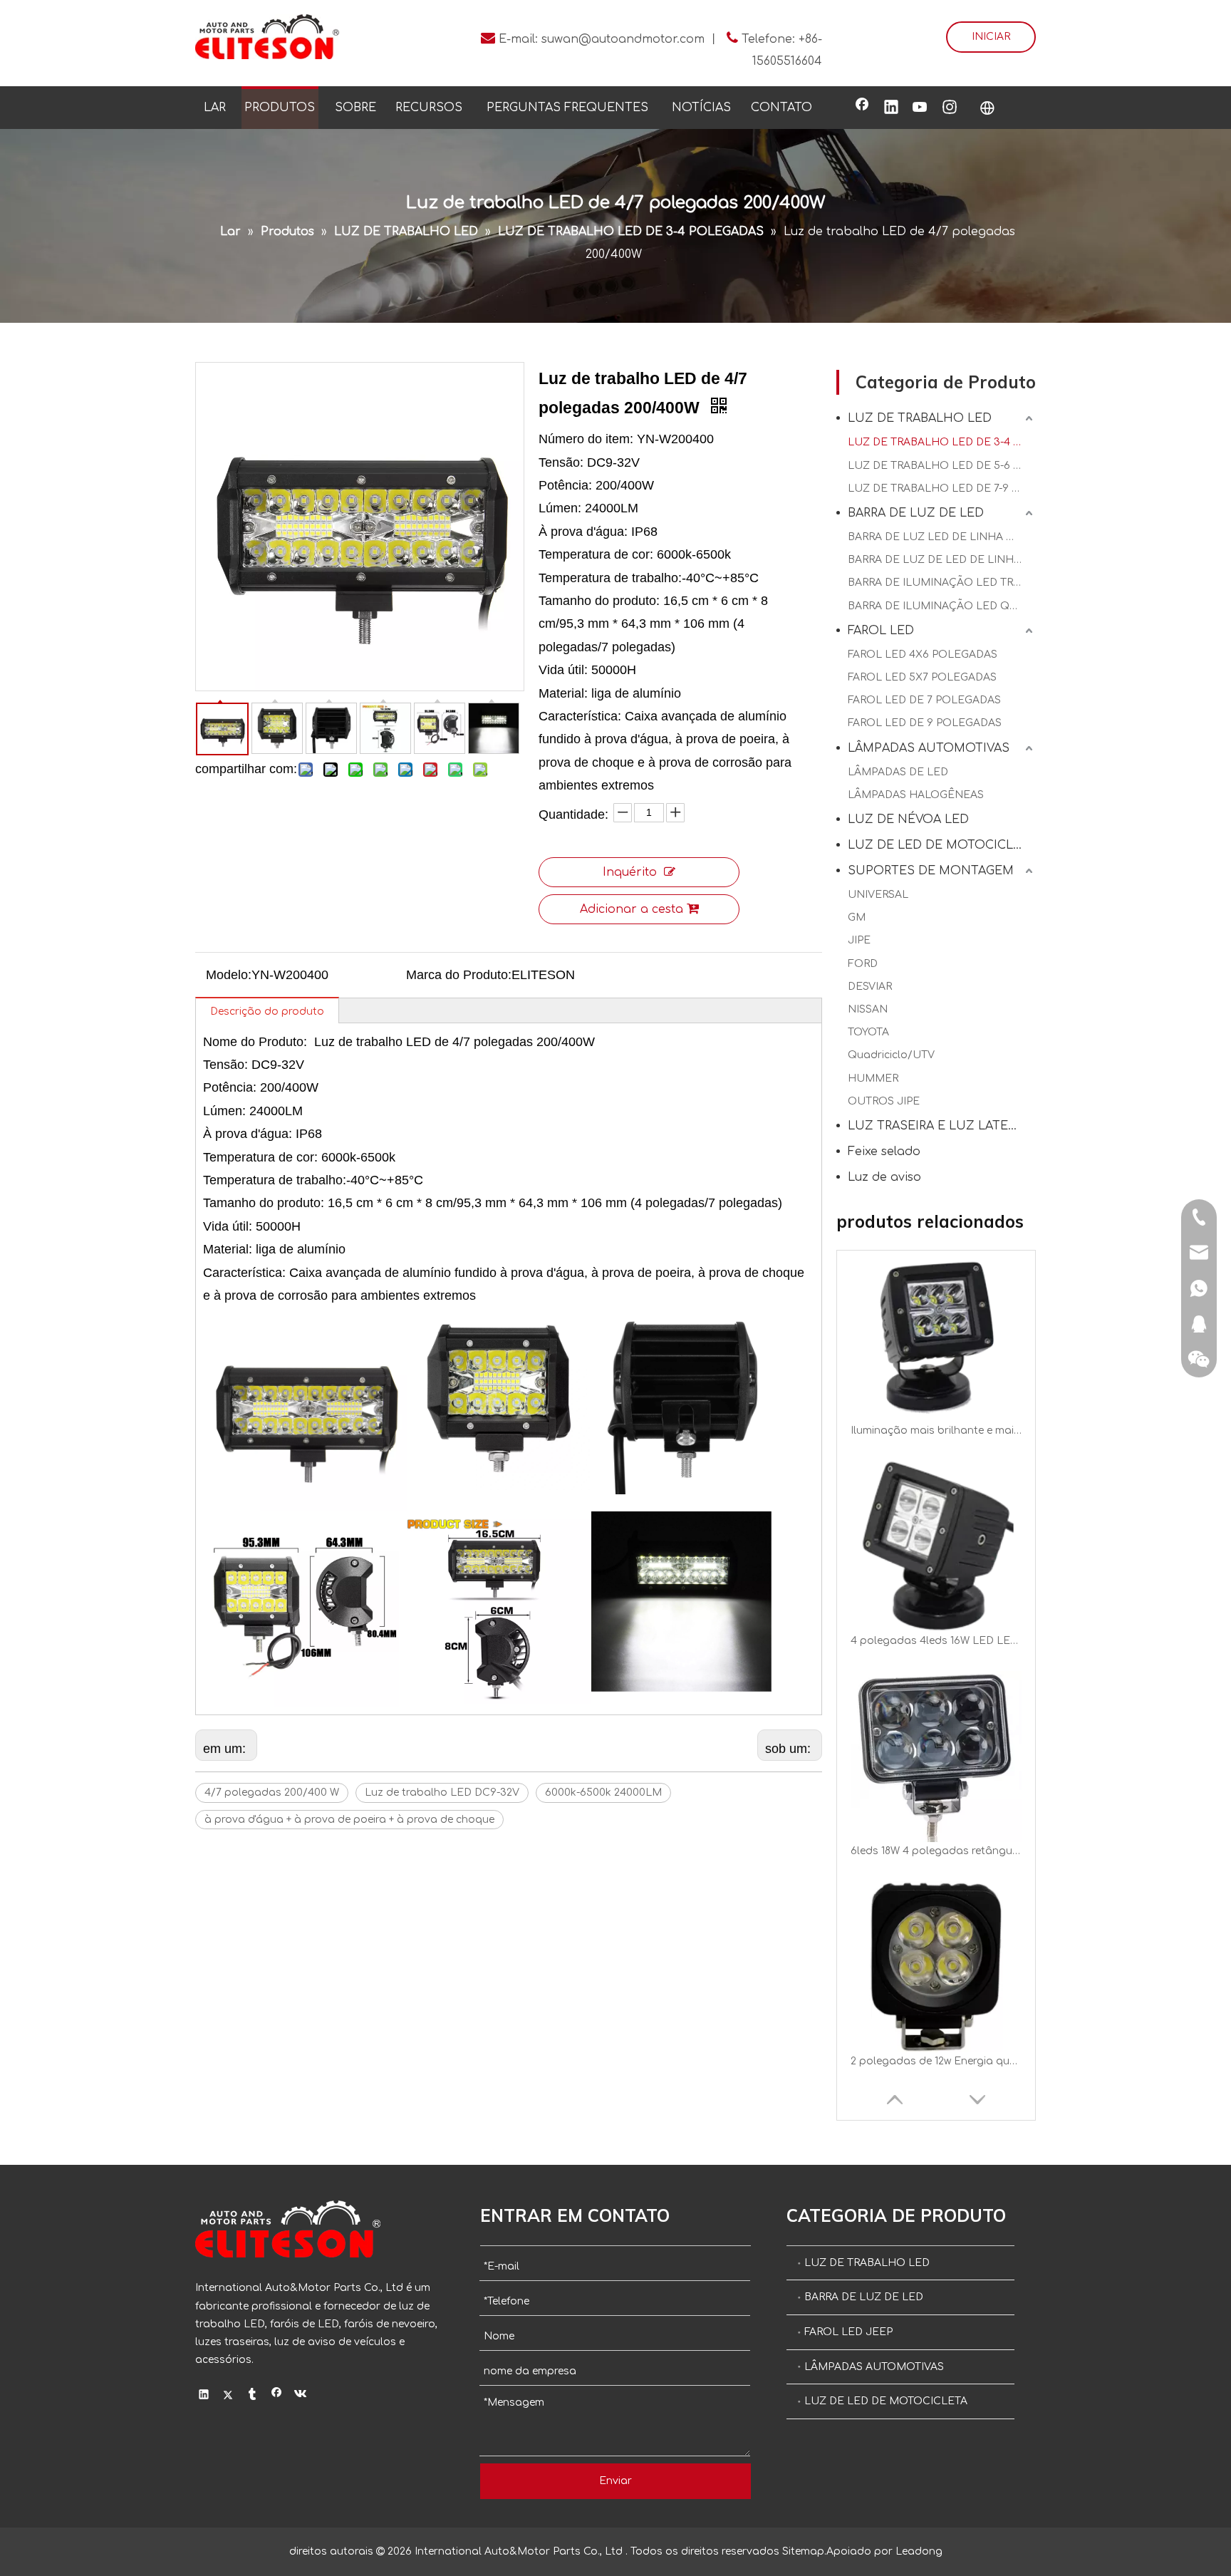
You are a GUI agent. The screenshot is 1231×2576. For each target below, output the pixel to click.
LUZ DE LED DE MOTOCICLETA (942, 845)
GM (857, 917)
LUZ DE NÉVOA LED (908, 819)
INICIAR (991, 37)
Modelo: (229, 975)
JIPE (859, 940)
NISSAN (868, 1009)
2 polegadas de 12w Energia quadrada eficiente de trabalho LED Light (936, 1851)
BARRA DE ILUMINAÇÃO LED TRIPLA (942, 583)
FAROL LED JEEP (848, 2332)
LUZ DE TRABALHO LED (920, 418)
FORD (863, 964)
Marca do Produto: (459, 975)
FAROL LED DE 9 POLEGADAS (925, 723)
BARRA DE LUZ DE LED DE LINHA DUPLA (942, 560)
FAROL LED (881, 631)
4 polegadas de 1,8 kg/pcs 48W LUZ (936, 2061)
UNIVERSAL (878, 895)
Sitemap (803, 2551)
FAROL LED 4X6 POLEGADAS (923, 655)
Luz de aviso (884, 1177)
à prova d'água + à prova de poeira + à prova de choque (349, 1820)
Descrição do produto (267, 1012)
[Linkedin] (891, 108)
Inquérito (630, 872)
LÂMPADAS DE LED (898, 772)
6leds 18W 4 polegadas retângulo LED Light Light (936, 1641)
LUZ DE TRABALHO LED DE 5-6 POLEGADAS (942, 466)
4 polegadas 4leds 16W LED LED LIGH (936, 1431)
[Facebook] (862, 108)
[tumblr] (253, 2396)
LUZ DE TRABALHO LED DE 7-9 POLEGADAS (942, 488)
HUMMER (873, 1078)
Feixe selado (884, 1152)
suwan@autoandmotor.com (623, 39)
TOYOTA (868, 1032)
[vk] (301, 2396)
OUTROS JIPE (884, 1101)
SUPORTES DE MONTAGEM (931, 871)
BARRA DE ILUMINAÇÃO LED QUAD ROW (942, 606)
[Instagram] (950, 108)
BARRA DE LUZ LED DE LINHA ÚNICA (942, 537)
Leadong (919, 2551)
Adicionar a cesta (632, 909)
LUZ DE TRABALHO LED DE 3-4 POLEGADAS (942, 442)
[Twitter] (228, 2396)
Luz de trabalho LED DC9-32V (442, 1793)
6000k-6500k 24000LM (603, 1793)
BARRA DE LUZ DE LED (916, 513)
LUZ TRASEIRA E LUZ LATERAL (939, 1126)
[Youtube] (920, 108)
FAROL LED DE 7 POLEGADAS (924, 700)
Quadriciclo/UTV (891, 1055)
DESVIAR (870, 987)
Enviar (615, 2481)
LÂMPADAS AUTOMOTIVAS (929, 748)
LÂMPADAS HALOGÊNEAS (916, 795)
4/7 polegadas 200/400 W (272, 1793)
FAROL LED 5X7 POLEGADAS (922, 677)
